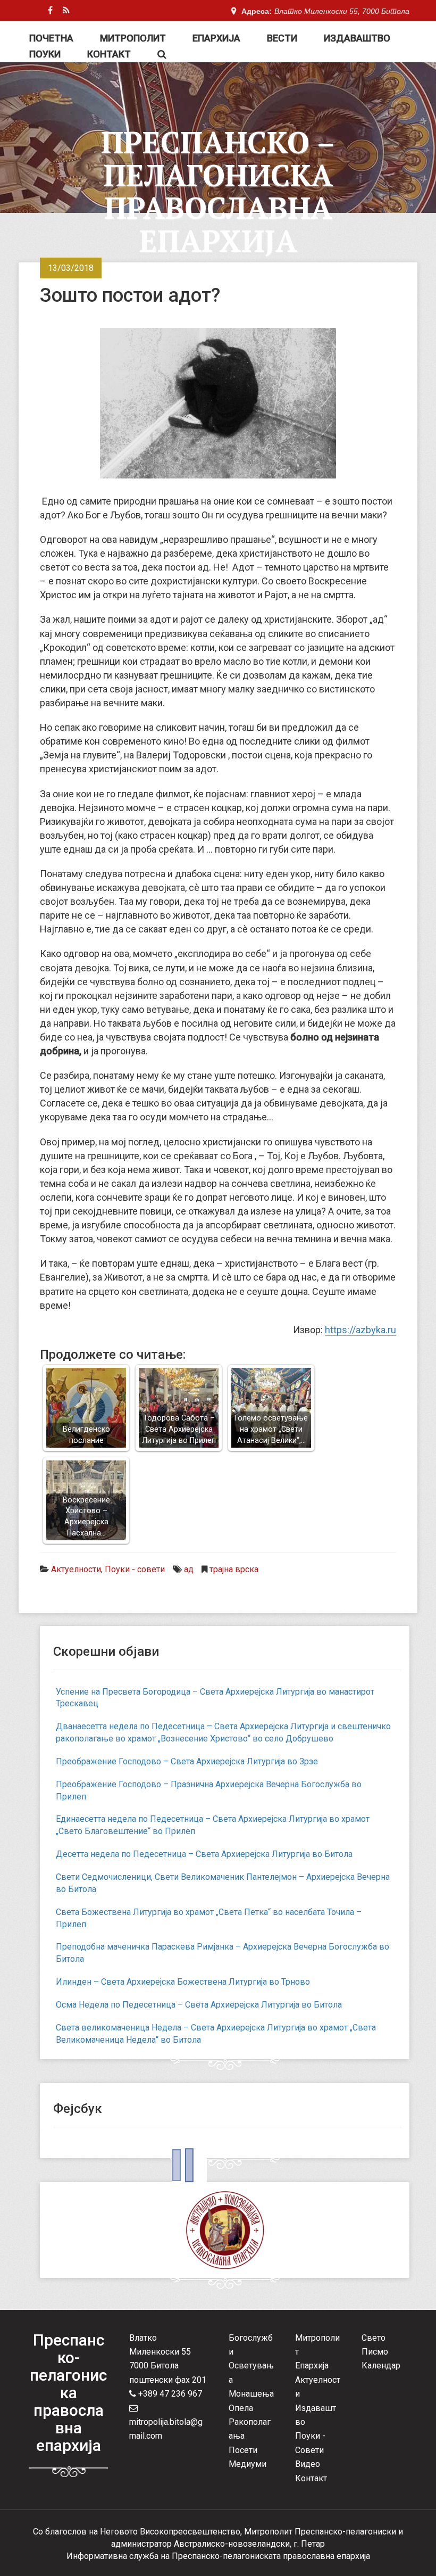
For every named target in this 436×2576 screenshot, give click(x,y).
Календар (381, 2366)
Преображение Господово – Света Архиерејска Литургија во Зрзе (187, 1761)
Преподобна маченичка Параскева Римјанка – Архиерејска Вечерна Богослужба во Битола (223, 1953)
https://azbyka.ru (360, 1330)
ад (189, 1569)
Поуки (45, 54)
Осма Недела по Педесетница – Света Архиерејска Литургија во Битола (199, 2005)
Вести (282, 38)
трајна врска (234, 1569)
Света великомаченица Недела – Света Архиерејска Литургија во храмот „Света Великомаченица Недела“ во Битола (216, 2034)
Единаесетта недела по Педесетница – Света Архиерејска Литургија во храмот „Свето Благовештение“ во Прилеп (213, 1825)
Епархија (216, 38)
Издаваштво (357, 38)
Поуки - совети (135, 1569)
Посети (243, 2450)
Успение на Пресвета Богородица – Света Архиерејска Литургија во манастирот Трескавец (215, 1698)
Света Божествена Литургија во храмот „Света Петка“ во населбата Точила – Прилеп (209, 1918)
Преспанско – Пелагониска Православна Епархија (218, 191)
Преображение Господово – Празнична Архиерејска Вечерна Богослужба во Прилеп (209, 1790)
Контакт (109, 54)
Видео (308, 2464)
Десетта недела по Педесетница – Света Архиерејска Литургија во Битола (204, 1854)
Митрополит (133, 38)
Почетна (51, 38)
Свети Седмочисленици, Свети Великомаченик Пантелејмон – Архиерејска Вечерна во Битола (223, 1883)
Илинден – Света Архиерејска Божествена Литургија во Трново (183, 1982)
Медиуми (248, 2464)
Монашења (251, 2394)
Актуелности (76, 1569)
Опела (241, 2408)
